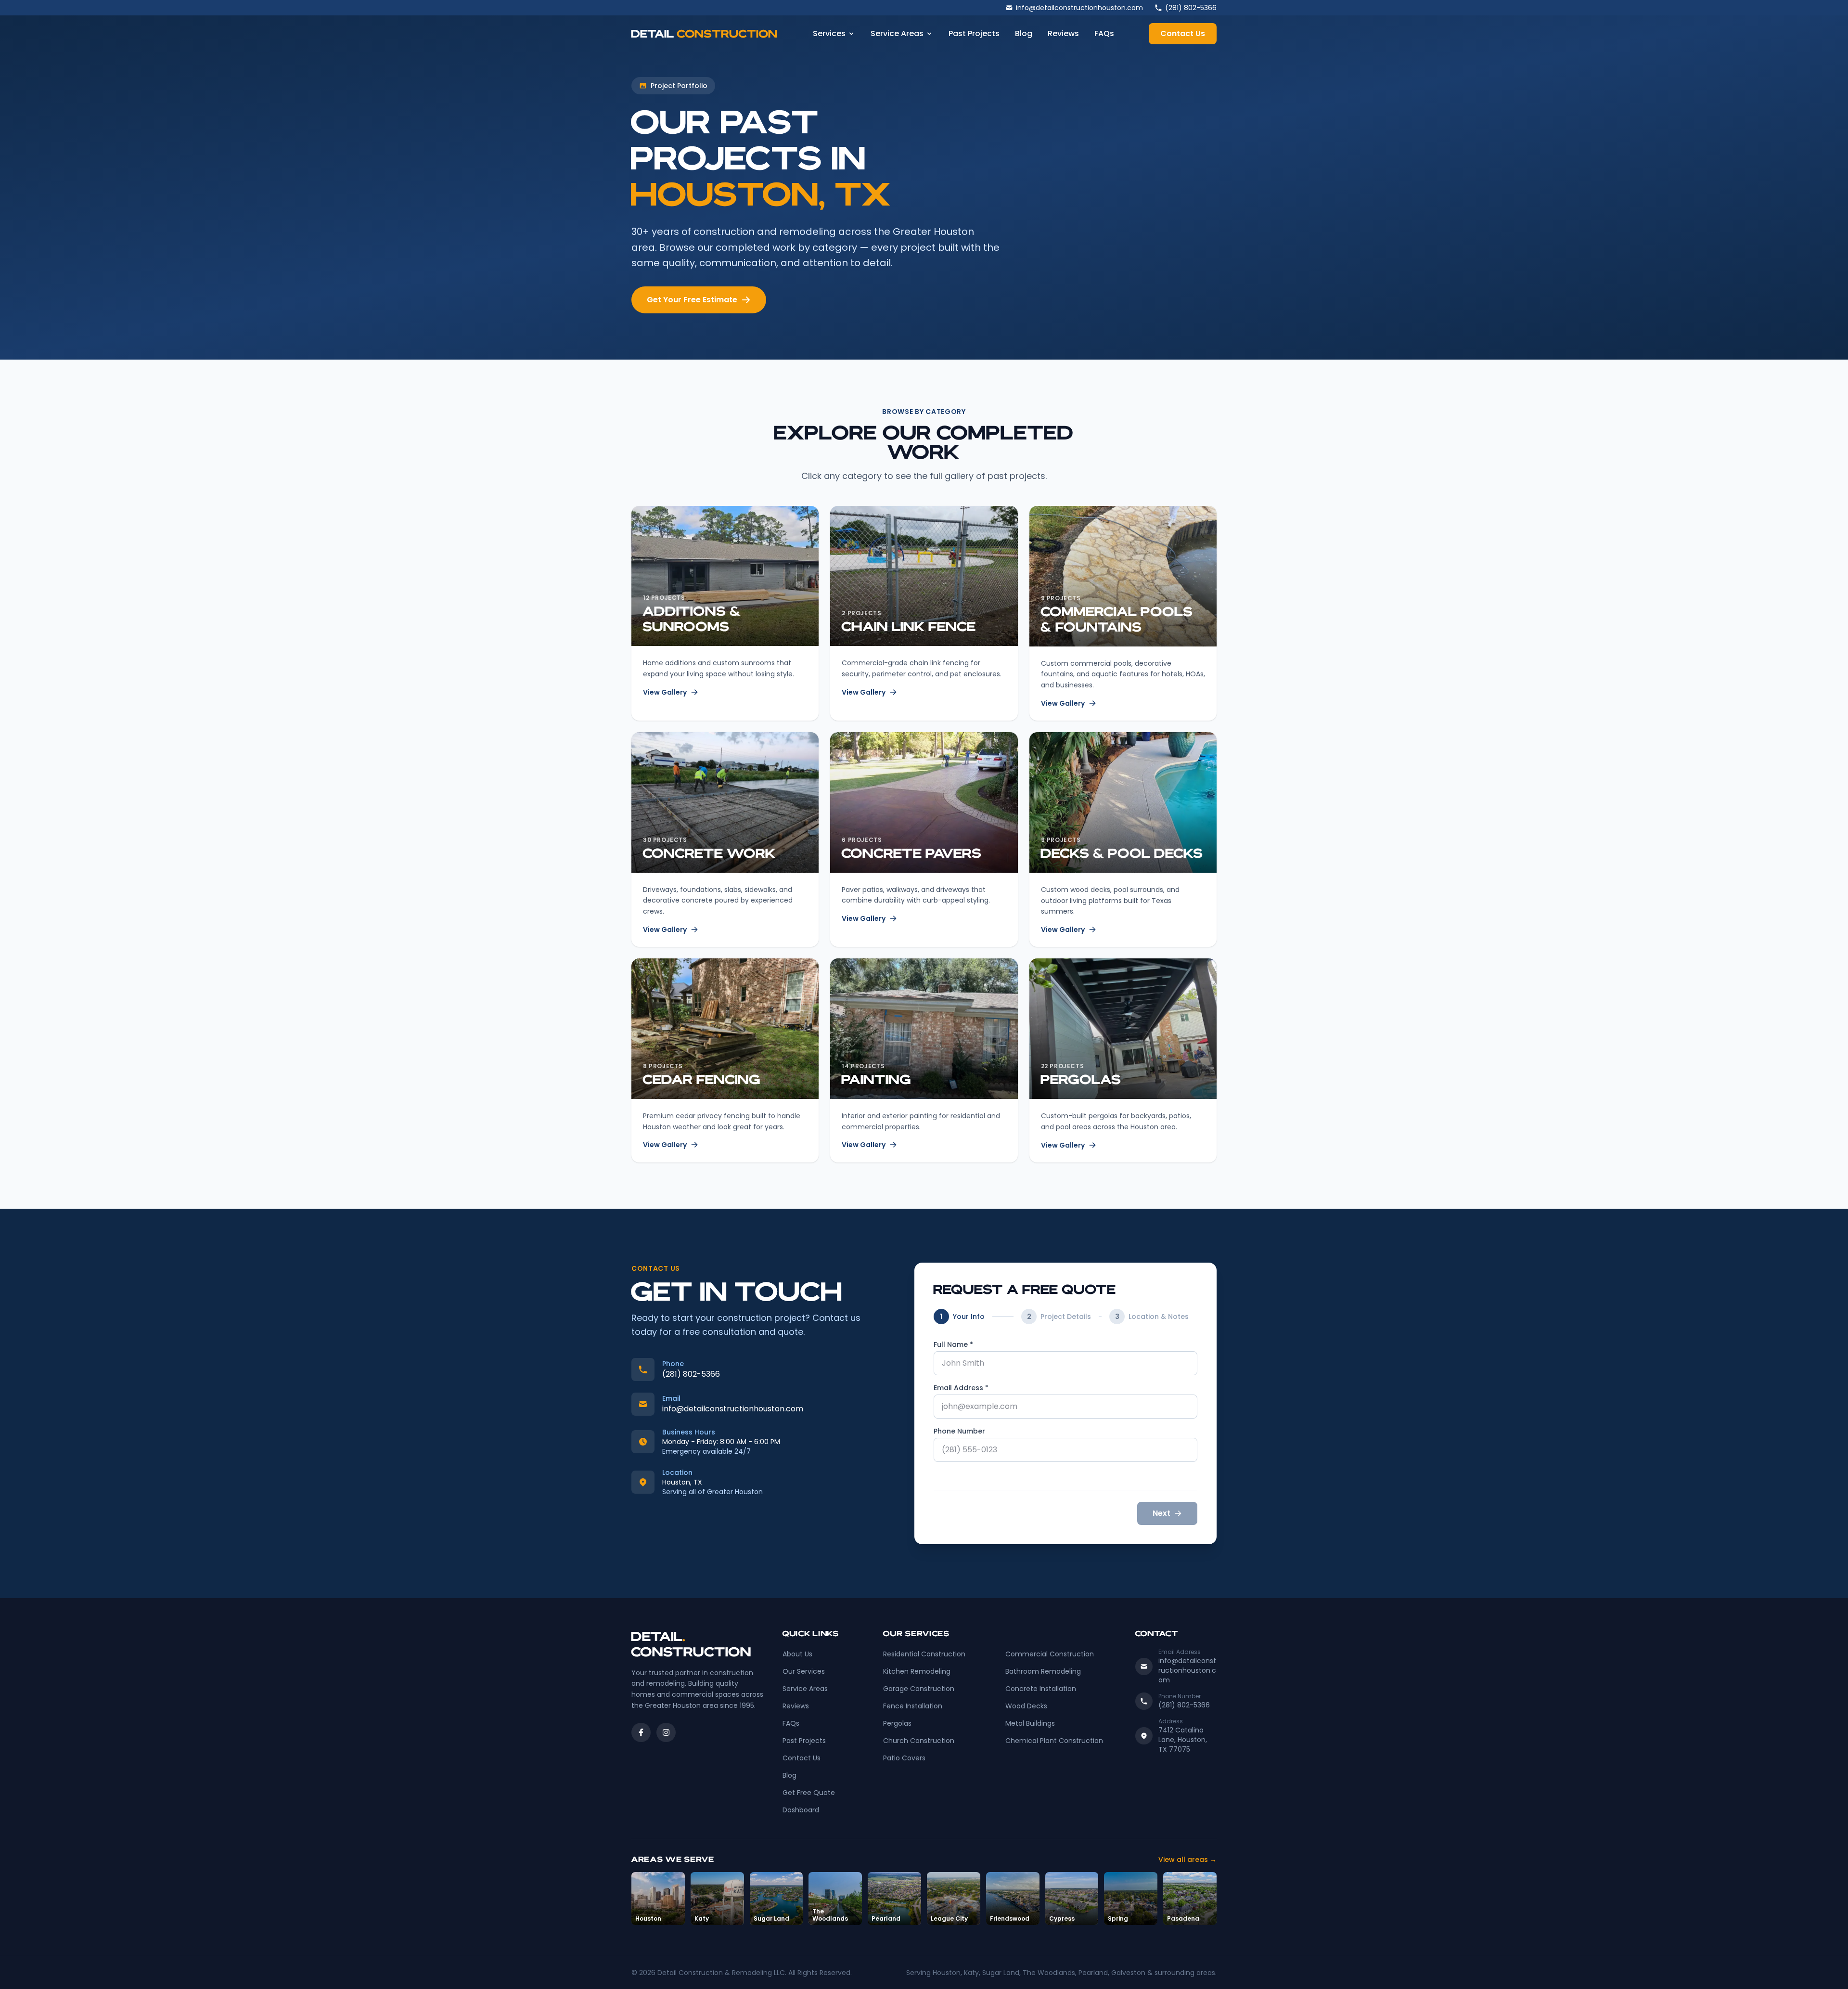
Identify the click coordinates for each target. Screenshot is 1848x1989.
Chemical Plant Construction (1054, 1741)
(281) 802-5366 (691, 1374)
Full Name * (953, 1344)
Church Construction (919, 1741)
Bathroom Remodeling (1043, 1671)
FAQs (1104, 33)
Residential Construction (924, 1654)
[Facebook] (641, 1732)
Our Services (804, 1671)
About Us (797, 1654)
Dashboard (801, 1810)
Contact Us (1183, 33)
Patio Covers (904, 1758)
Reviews (1063, 33)
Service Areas (897, 33)
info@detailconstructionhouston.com (733, 1409)
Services (829, 33)
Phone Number (959, 1431)
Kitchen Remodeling (917, 1671)
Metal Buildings (1030, 1723)
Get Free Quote (809, 1793)
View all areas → (1187, 1860)
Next (1161, 1513)
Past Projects (974, 33)
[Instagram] (666, 1732)
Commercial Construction (1050, 1654)
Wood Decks (1026, 1706)
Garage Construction (919, 1689)
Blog (1024, 33)
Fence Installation (913, 1706)
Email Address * (961, 1388)
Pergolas (897, 1723)
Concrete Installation (1041, 1689)
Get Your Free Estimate (692, 300)
